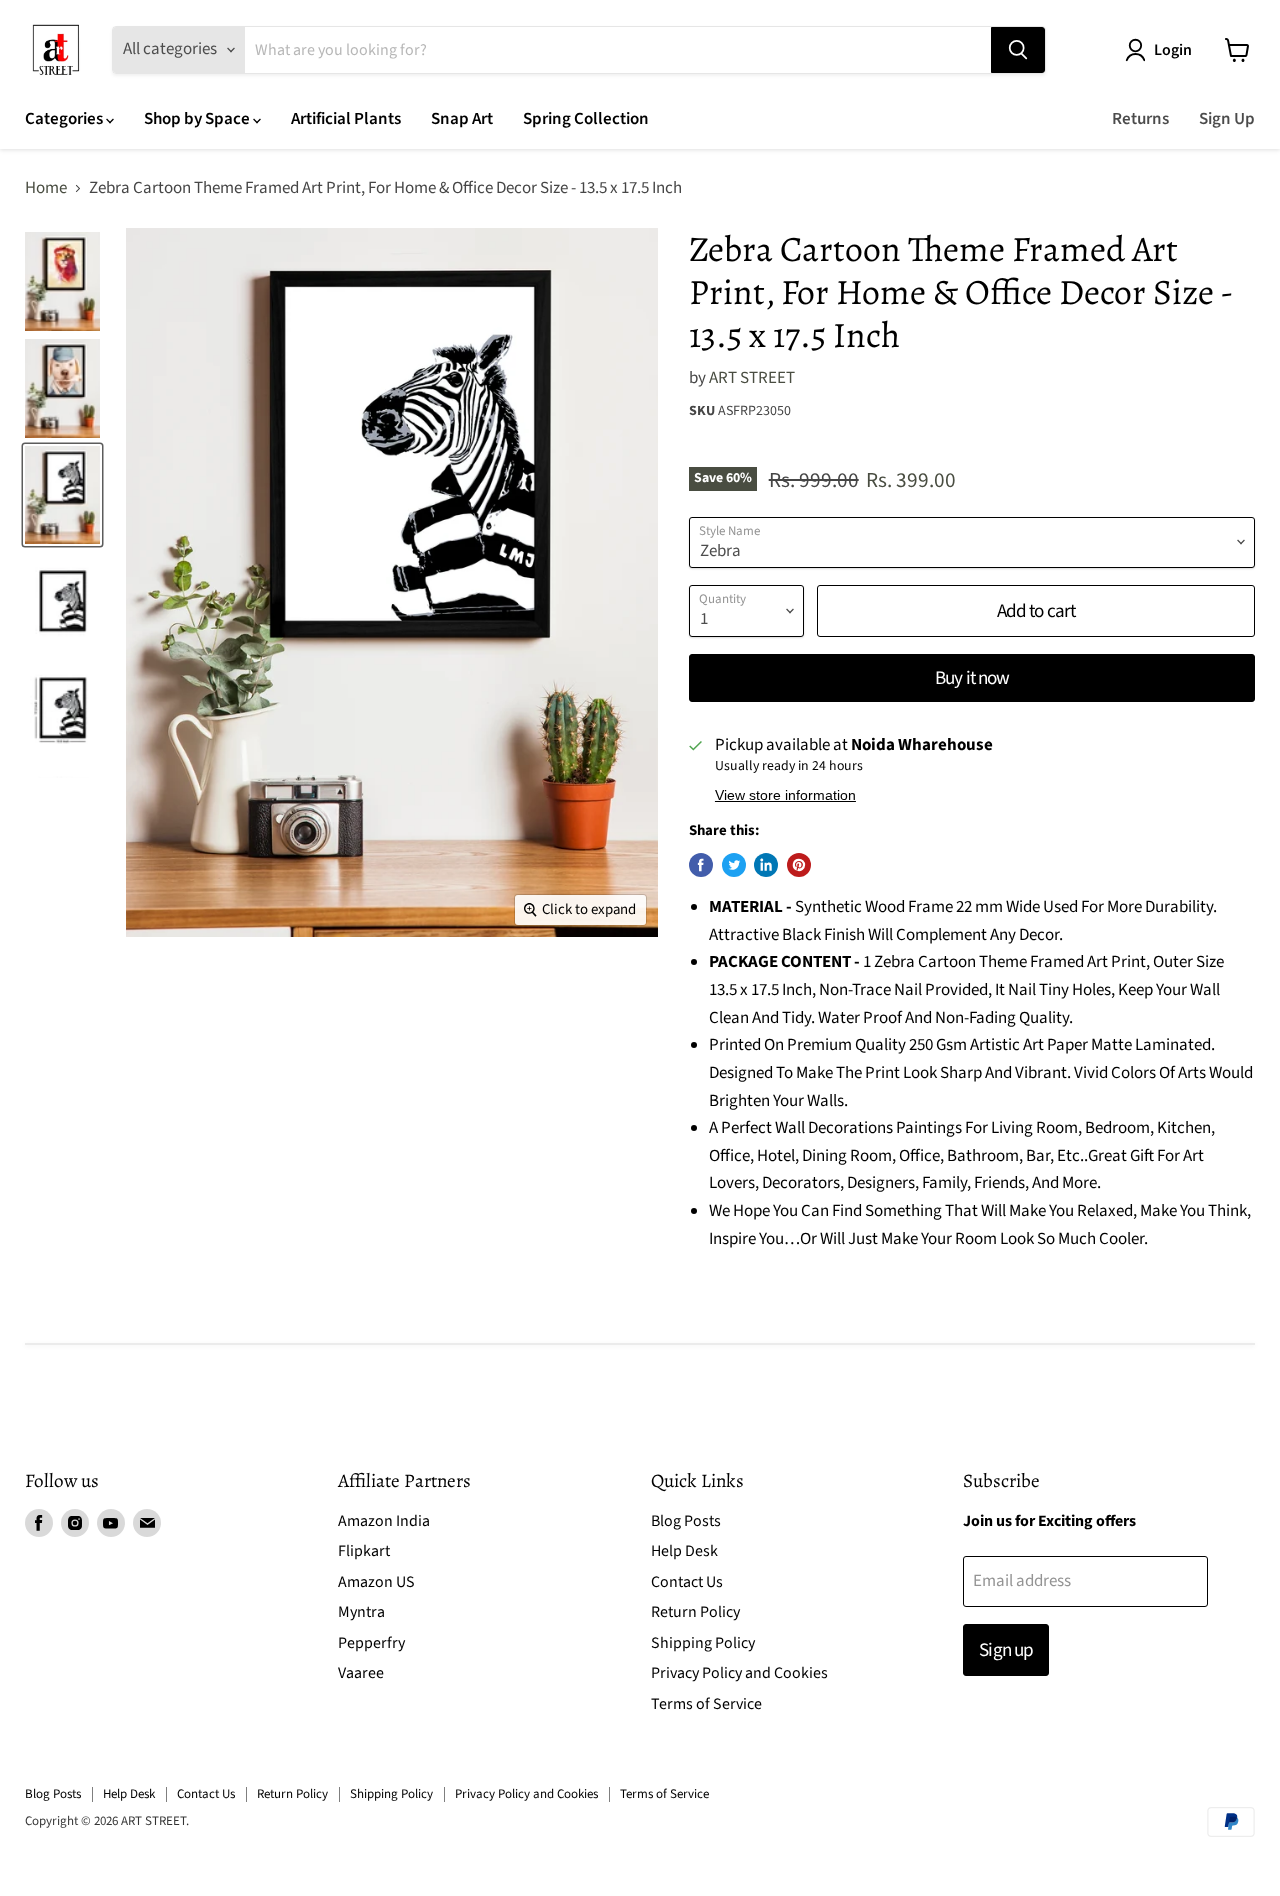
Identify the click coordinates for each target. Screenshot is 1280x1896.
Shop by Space (198, 119)
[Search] (1018, 50)
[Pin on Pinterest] (799, 865)
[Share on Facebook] (701, 865)
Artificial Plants (346, 119)
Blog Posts (686, 1521)
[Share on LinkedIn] (766, 865)
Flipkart (364, 1551)
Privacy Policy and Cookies (739, 1673)
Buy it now (971, 678)
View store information (785, 795)
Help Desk (684, 1551)
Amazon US (376, 1582)
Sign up (1005, 1650)
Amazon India (384, 1521)
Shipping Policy (703, 1643)
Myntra (361, 1612)
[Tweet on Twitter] (734, 865)
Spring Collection (586, 119)
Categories (65, 119)
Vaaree (361, 1673)
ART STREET (752, 378)
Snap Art (462, 119)
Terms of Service (706, 1704)
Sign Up (1227, 119)
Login (1173, 50)
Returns (1140, 119)
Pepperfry (371, 1643)
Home (46, 189)
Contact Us (687, 1582)
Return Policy (695, 1612)
